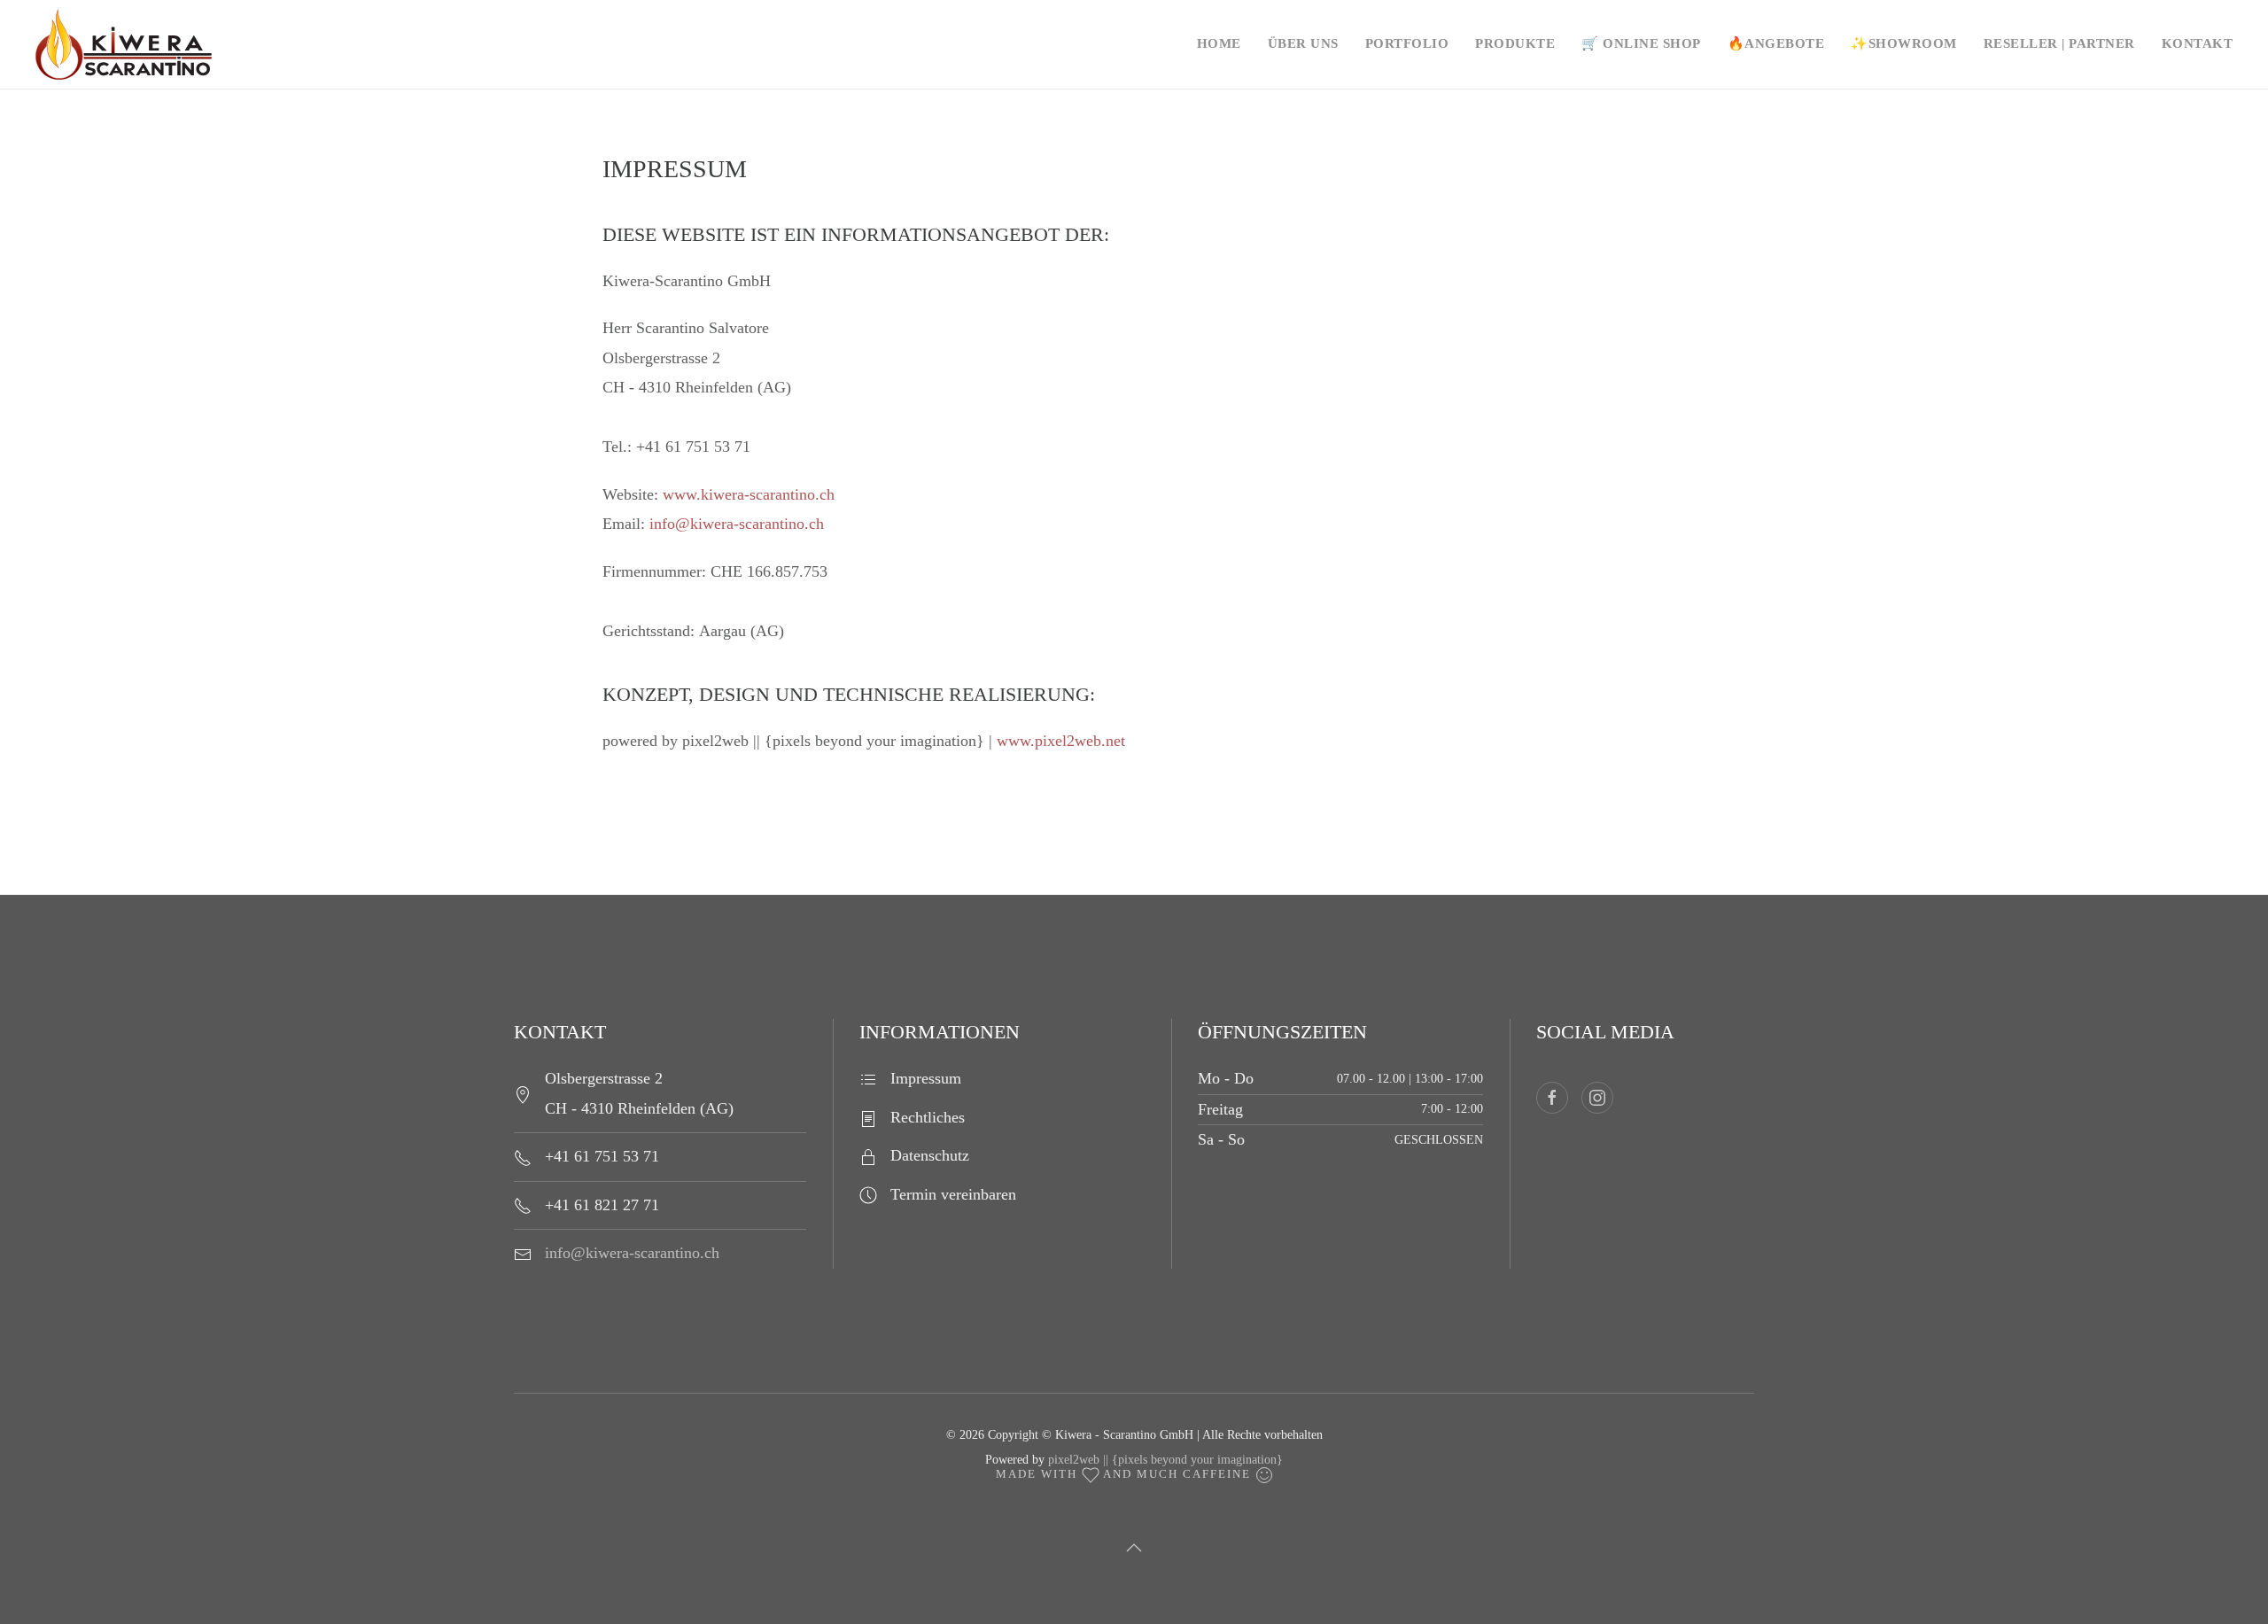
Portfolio (1407, 43)
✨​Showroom (1904, 43)
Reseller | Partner (2059, 43)
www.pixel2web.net (1061, 741)
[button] (1134, 1548)
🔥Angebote (1776, 43)
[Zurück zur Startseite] (159, 44)
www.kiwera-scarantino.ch (749, 494)
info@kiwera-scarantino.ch (737, 524)
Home (1219, 43)
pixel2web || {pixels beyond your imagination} (1165, 1460)
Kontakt (2198, 43)
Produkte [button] (1515, 43)
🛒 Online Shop (1641, 43)
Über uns (1303, 43)
